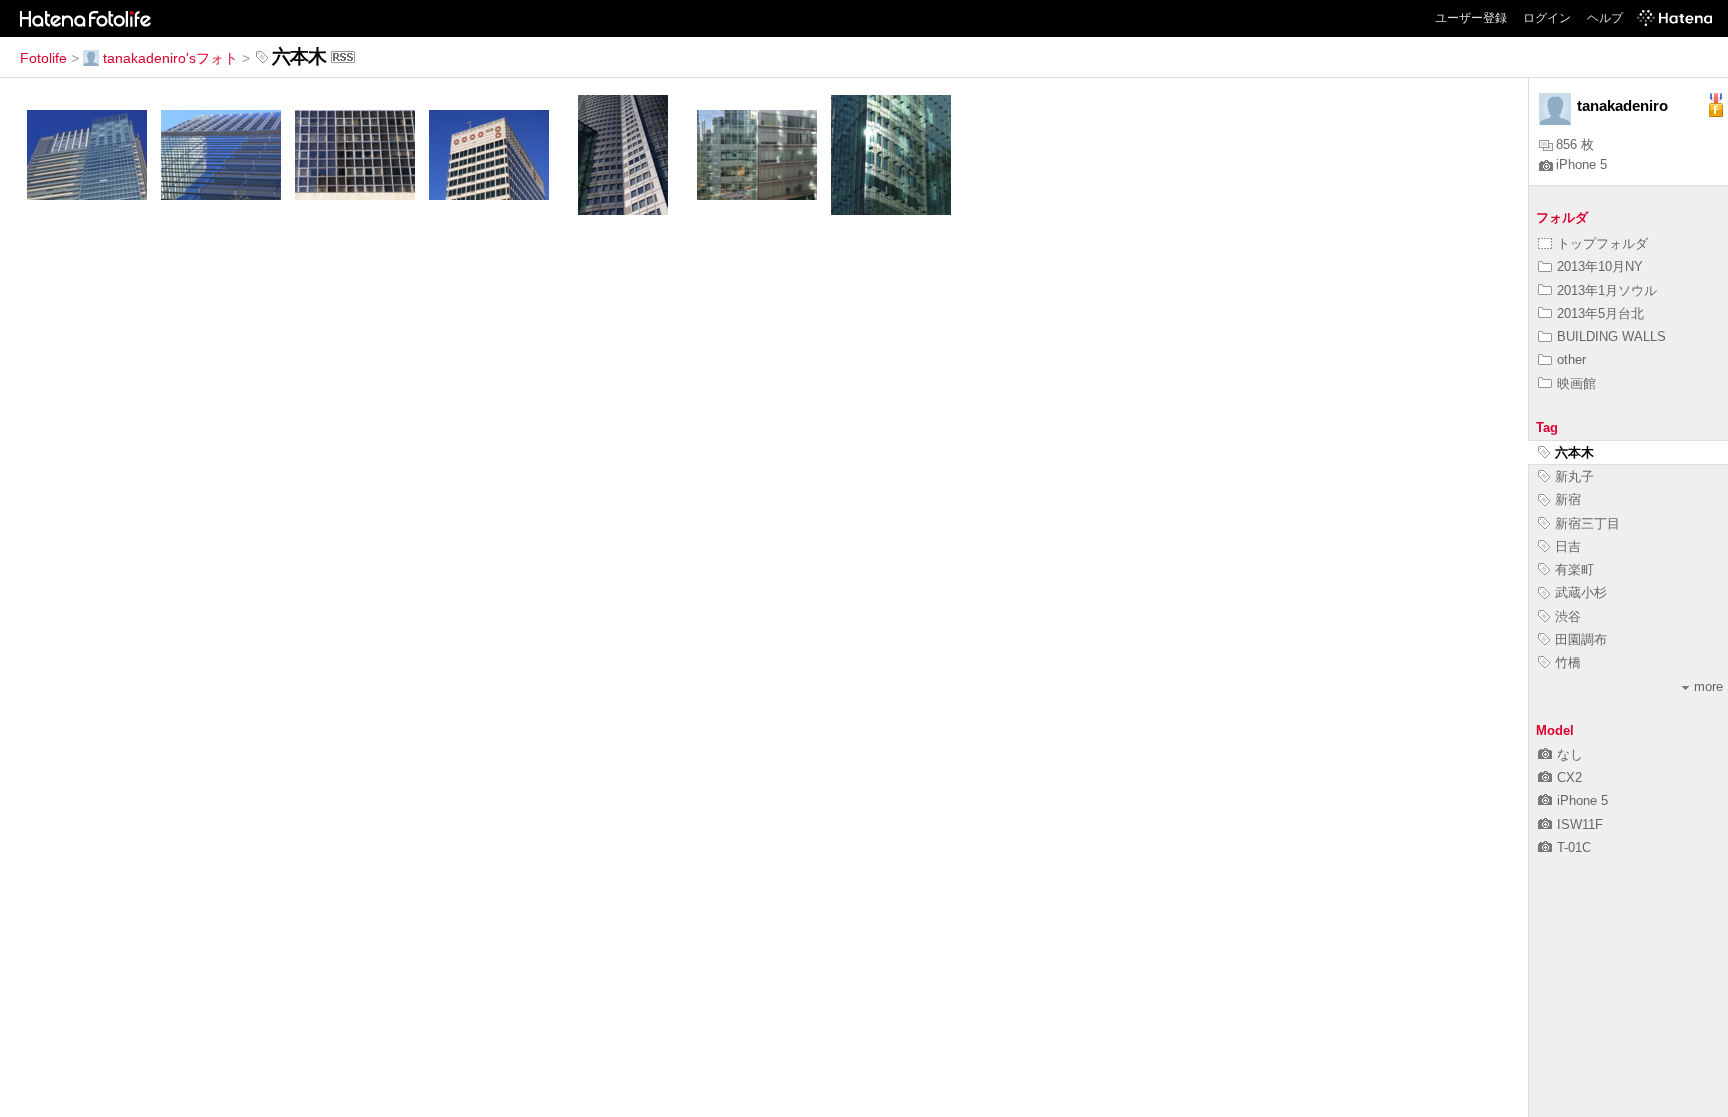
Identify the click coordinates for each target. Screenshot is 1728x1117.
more (1708, 686)
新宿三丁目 (1587, 523)
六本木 (1574, 452)
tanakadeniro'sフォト (170, 58)
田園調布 (1581, 639)
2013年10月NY (1600, 266)
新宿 (1568, 499)
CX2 (1569, 777)
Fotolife (43, 58)
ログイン (1547, 18)
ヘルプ (1605, 18)
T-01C (1574, 847)
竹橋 (1568, 662)
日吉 (1568, 546)
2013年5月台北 (1600, 313)
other (1571, 359)
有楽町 (1574, 569)
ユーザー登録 (1471, 18)
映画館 (1576, 383)
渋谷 (1568, 616)
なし (1570, 754)
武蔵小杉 (1581, 592)
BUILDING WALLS (1611, 336)
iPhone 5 (1581, 164)
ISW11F (1580, 824)
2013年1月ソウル (1607, 290)
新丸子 (1574, 476)
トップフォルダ (1602, 243)
